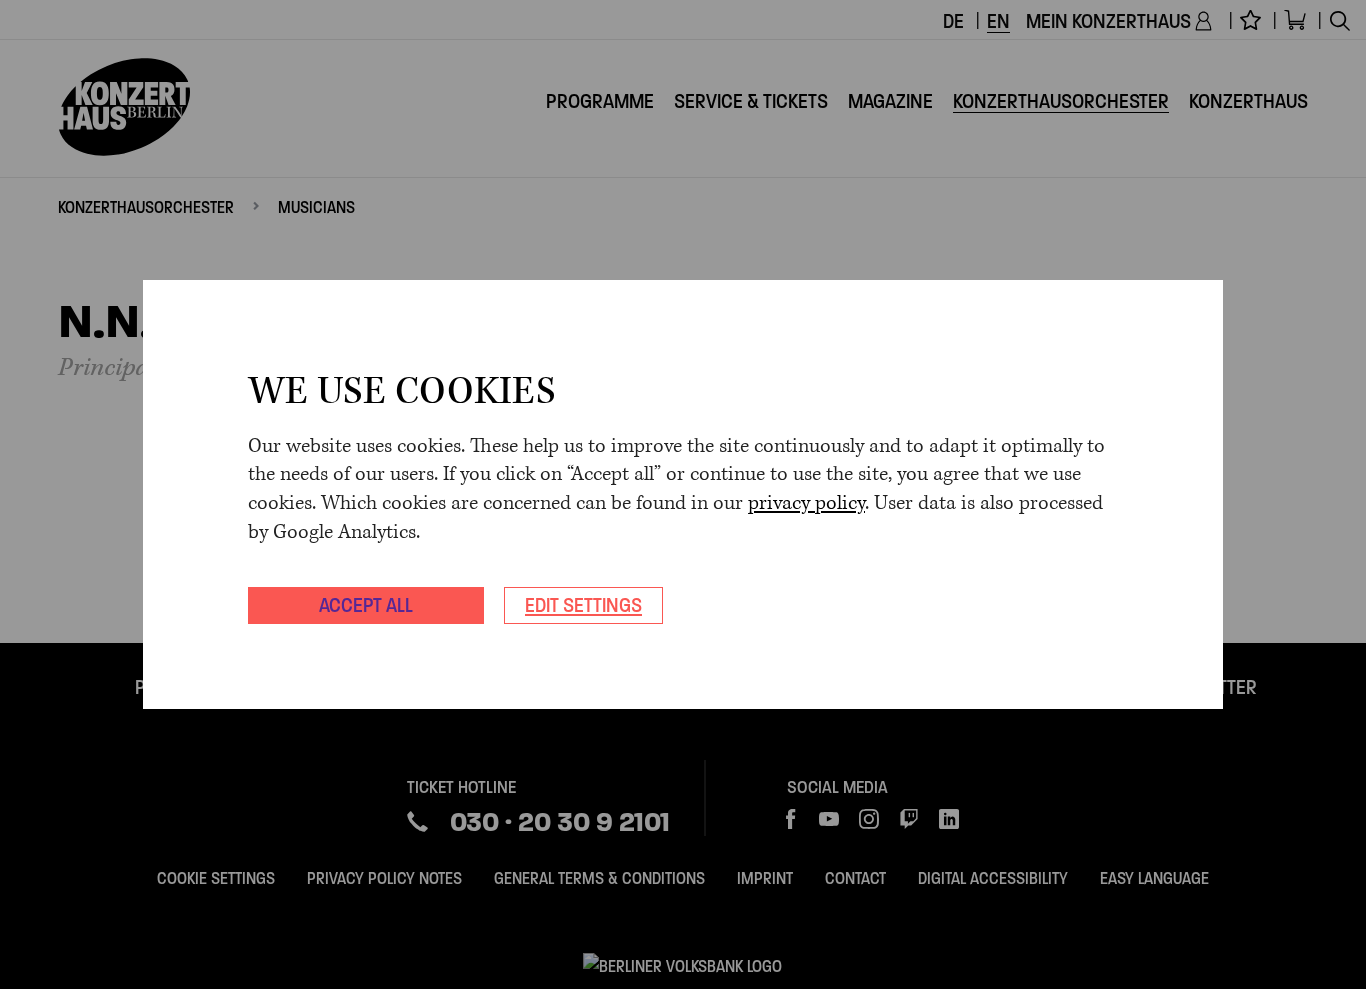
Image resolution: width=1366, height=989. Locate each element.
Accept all (366, 605)
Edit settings (583, 605)
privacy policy (806, 503)
